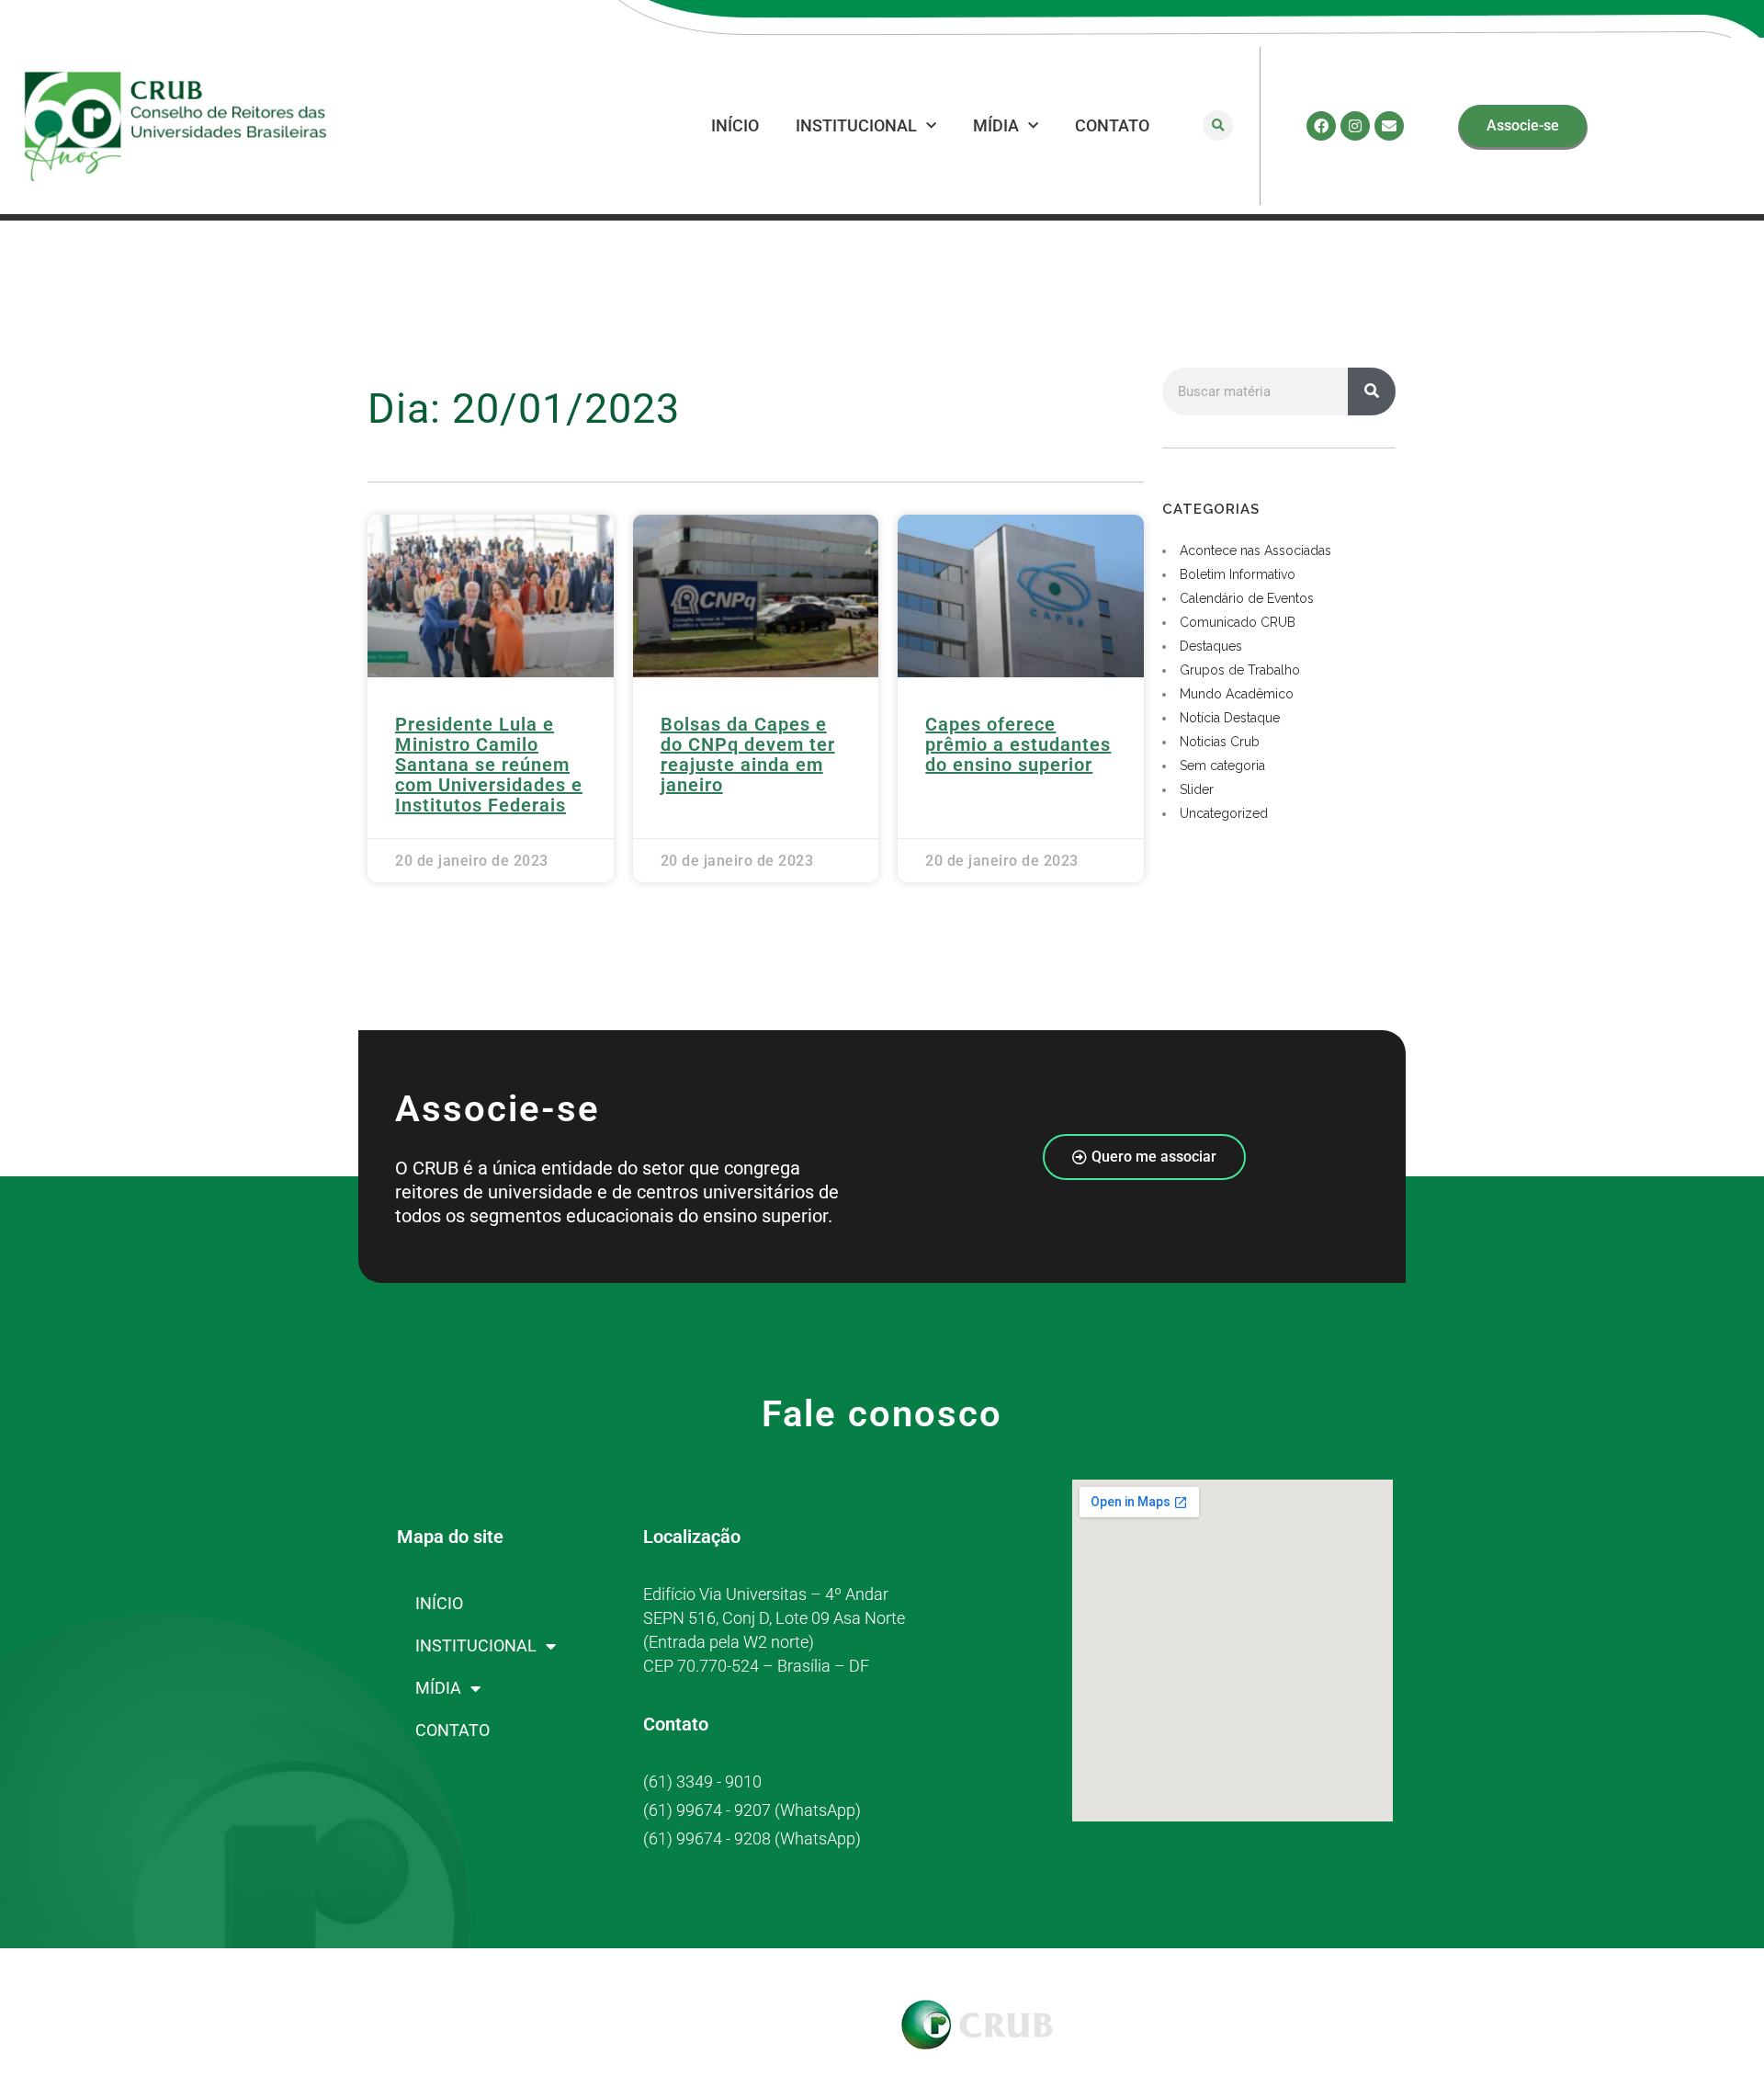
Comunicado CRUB (1238, 622)
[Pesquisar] (1372, 391)
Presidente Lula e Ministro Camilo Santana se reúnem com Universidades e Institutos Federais (489, 765)
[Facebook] (1321, 126)
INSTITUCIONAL (856, 125)
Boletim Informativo (1238, 574)
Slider (1197, 789)
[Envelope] (1389, 126)
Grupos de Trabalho (1240, 670)
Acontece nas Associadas (1255, 550)
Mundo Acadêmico (1237, 694)
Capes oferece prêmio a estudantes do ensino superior (1018, 744)
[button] (1218, 125)
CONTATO (1112, 125)
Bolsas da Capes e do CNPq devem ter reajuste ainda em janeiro (748, 755)
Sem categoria (1222, 766)
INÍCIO (735, 125)
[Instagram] (1355, 126)
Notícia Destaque (1230, 718)
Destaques (1211, 646)
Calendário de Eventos (1247, 598)
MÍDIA (996, 125)
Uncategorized (1224, 813)
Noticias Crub (1220, 742)
